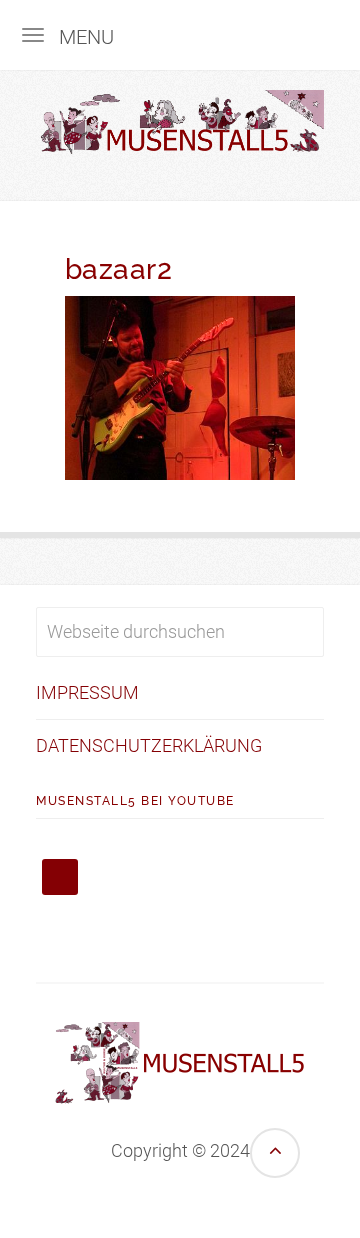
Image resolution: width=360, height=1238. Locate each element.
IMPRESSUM (87, 692)
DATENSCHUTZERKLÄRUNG (149, 745)
